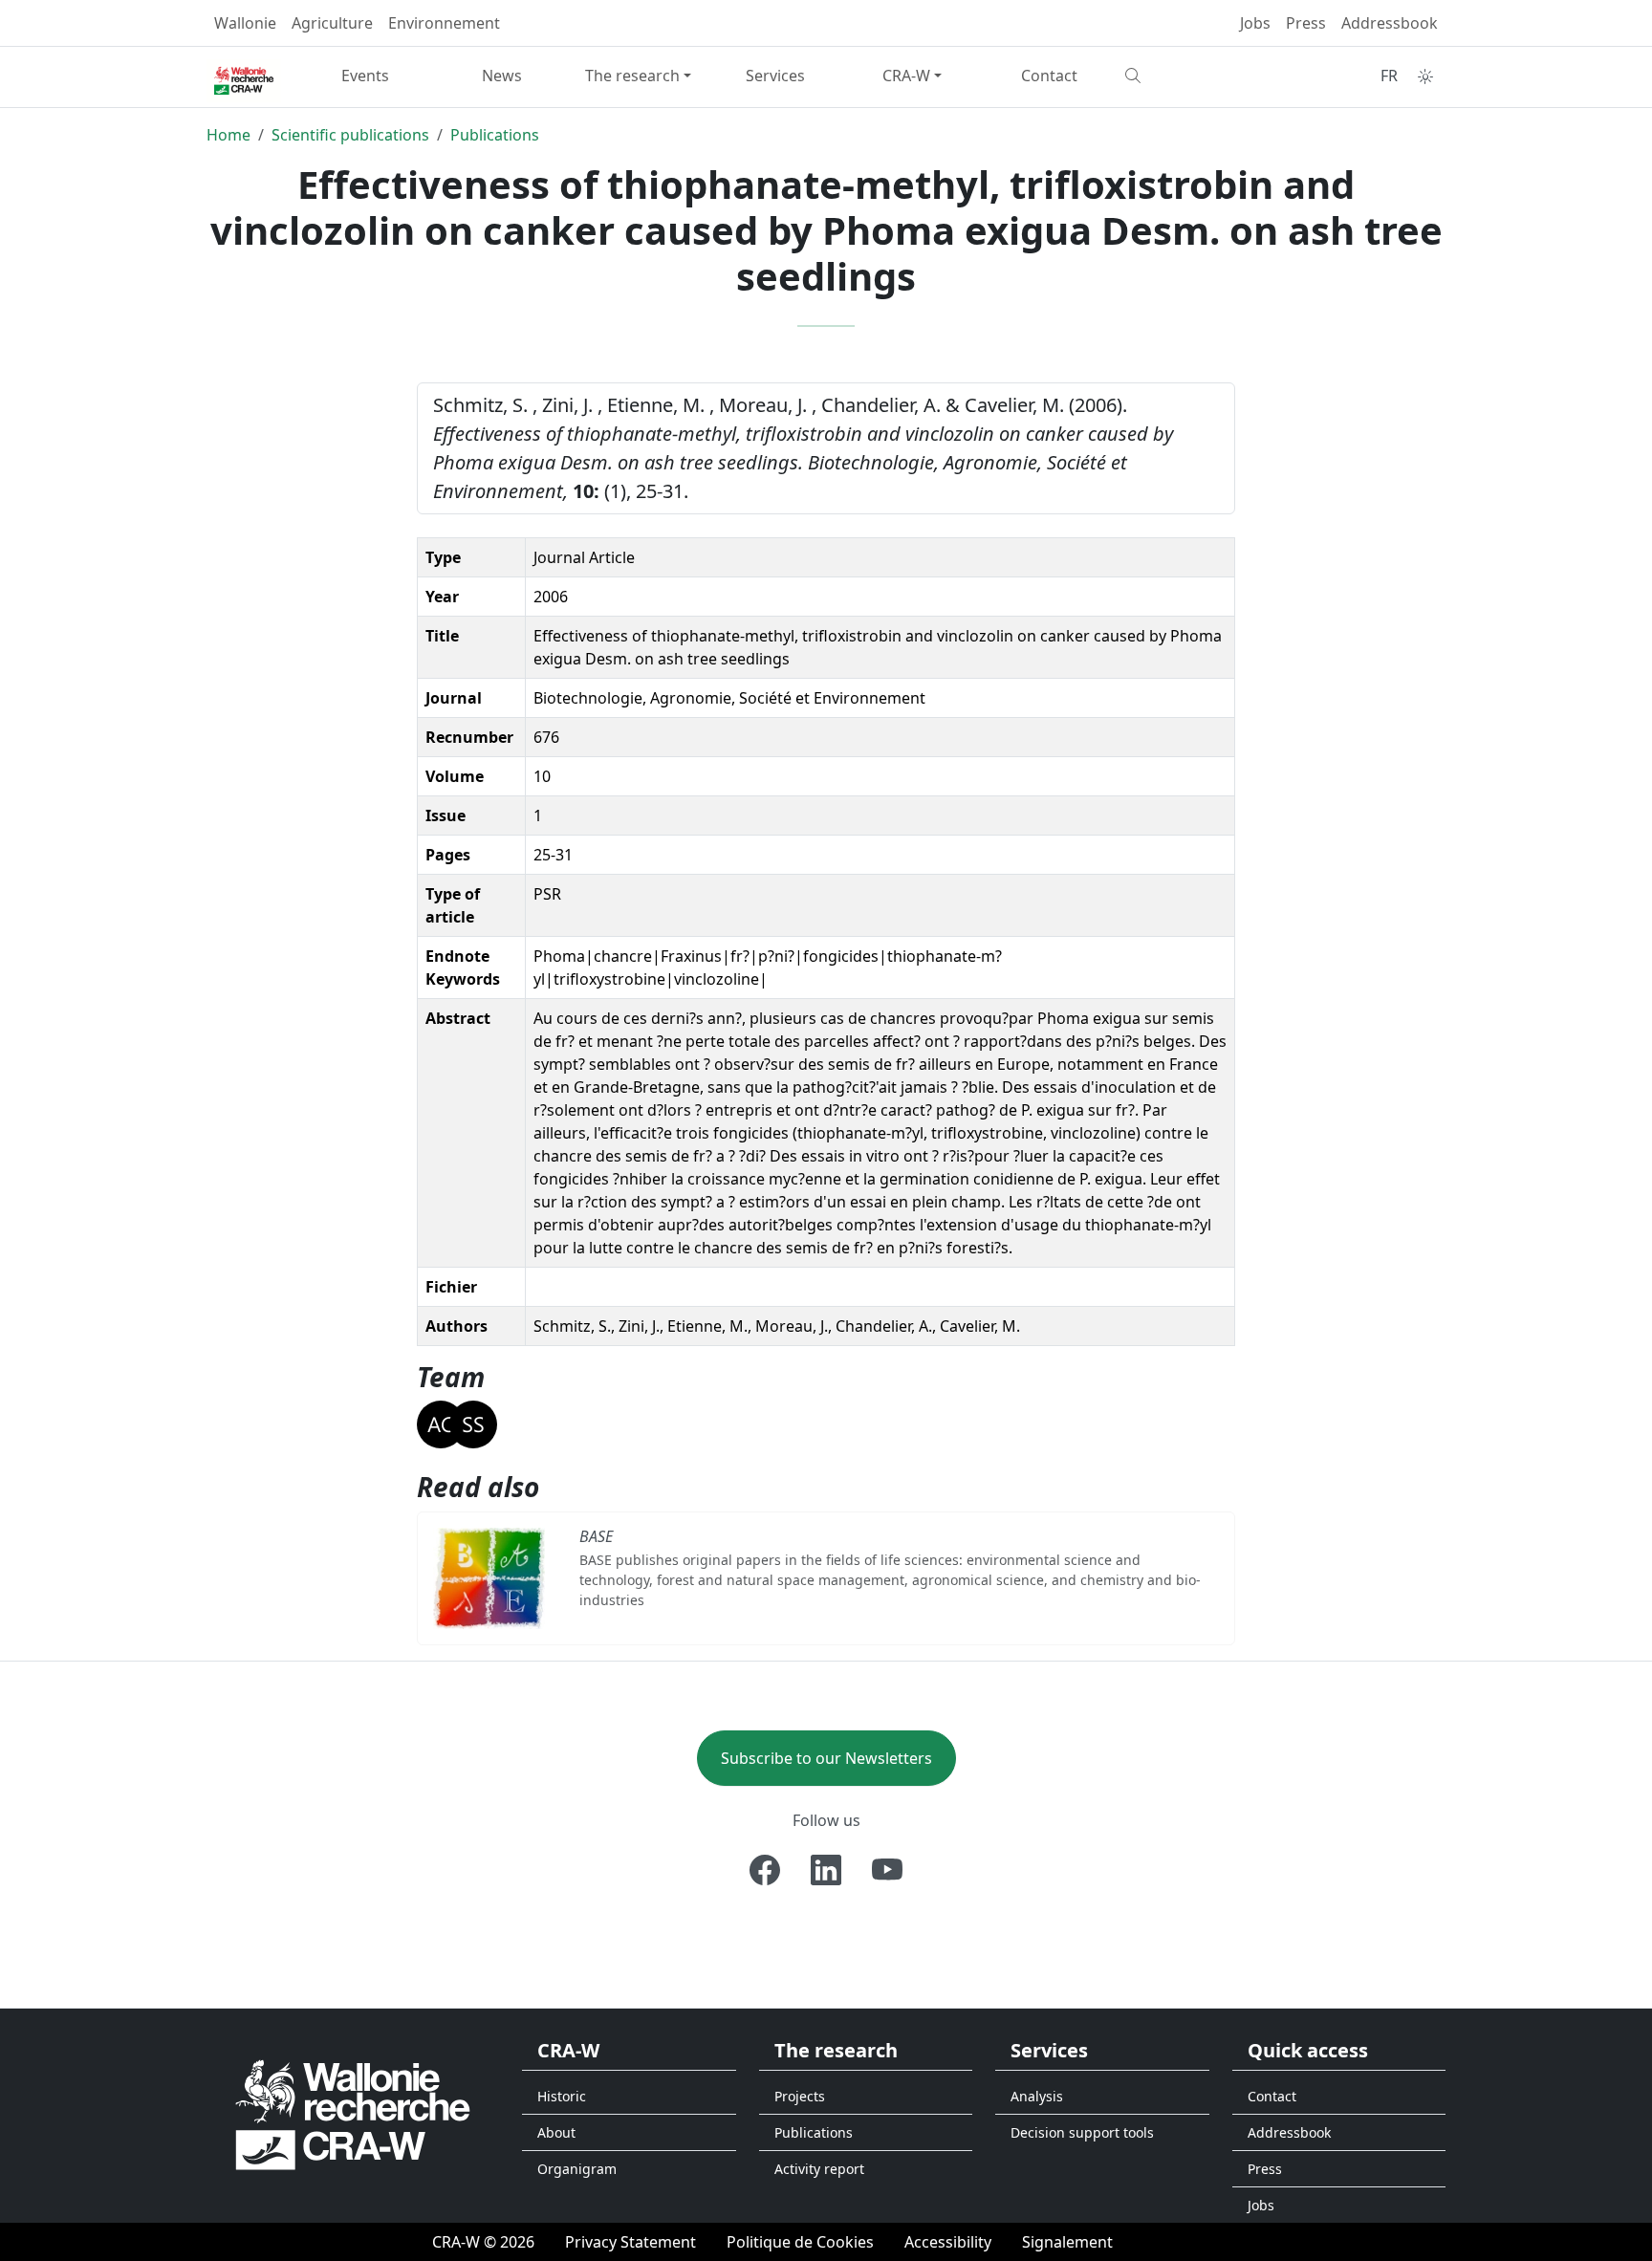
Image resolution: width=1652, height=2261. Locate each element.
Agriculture (332, 23)
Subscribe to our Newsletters (826, 1758)
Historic (562, 2096)
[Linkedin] (826, 1870)
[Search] (1186, 76)
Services (775, 76)
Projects (800, 2096)
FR (1389, 76)
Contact (1049, 76)
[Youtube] (887, 1870)
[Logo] (353, 2113)
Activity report (819, 2169)
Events (365, 76)
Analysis (1037, 2096)
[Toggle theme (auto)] (1425, 76)
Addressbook (1390, 23)
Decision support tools (1082, 2132)
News (502, 76)
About (556, 2132)
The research (632, 76)
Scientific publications (350, 135)
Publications (495, 135)
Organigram (577, 2169)
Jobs (1255, 23)
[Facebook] (765, 1870)
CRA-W (906, 76)
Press (1306, 23)
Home (228, 135)
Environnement (444, 23)
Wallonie (245, 23)
